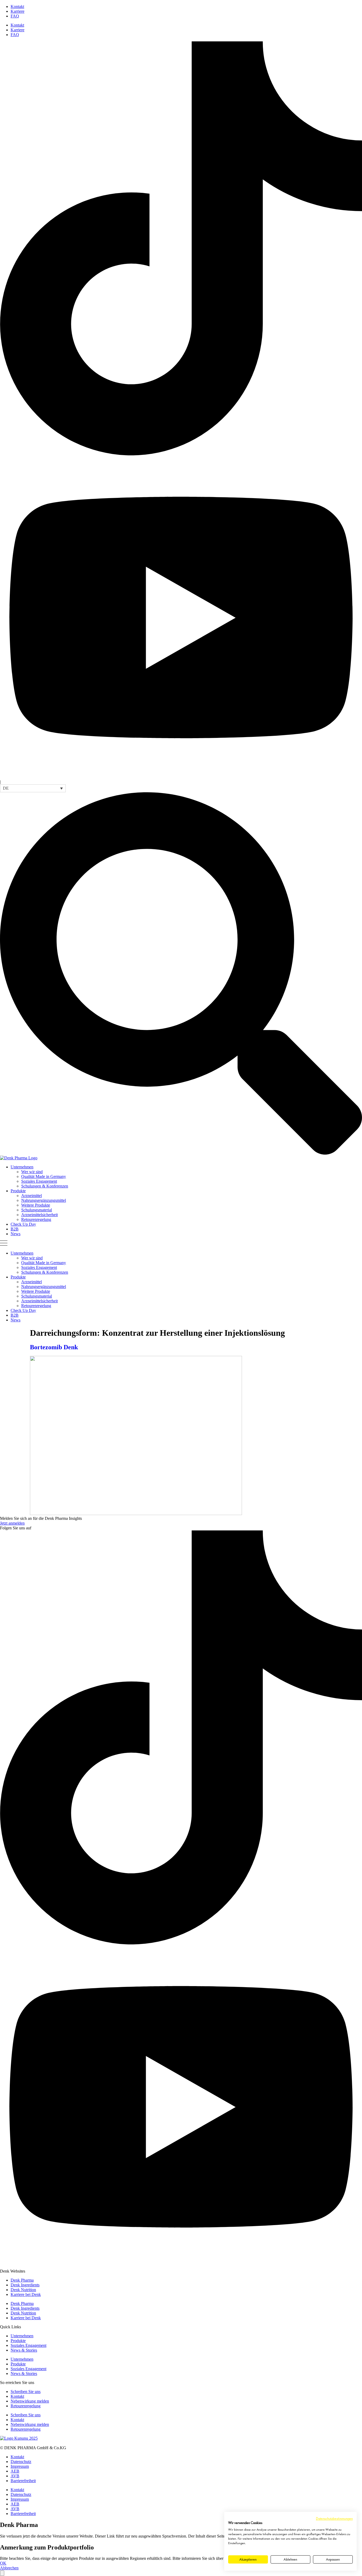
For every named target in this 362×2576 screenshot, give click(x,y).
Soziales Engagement (39, 1181)
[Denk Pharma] (19, 1158)
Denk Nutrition (23, 2290)
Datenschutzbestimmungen (334, 2518)
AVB (15, 2476)
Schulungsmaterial (37, 1210)
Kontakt (17, 6)
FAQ (15, 16)
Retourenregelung (36, 1219)
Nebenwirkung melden (30, 2401)
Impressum (20, 2466)
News (16, 1234)
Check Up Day (23, 1224)
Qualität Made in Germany (44, 1176)
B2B (15, 1229)
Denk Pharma (22, 2280)
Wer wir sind (32, 1172)
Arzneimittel (32, 1196)
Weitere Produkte (36, 1205)
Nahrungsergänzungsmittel (44, 1200)
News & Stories (24, 2350)
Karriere (17, 11)
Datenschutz (21, 2462)
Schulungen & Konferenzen (45, 1186)
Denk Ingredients (25, 2285)
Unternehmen (22, 1167)
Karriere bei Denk (26, 2294)
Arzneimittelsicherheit (39, 1215)
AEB (15, 2471)
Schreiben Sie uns (26, 2392)
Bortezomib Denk (54, 1347)
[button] (33, 788)
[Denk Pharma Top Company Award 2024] (19, 2438)
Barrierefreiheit (23, 2481)
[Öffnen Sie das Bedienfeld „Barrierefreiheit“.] (2, 2573)
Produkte (18, 1191)
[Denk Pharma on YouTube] (181, 777)
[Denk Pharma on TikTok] (181, 454)
